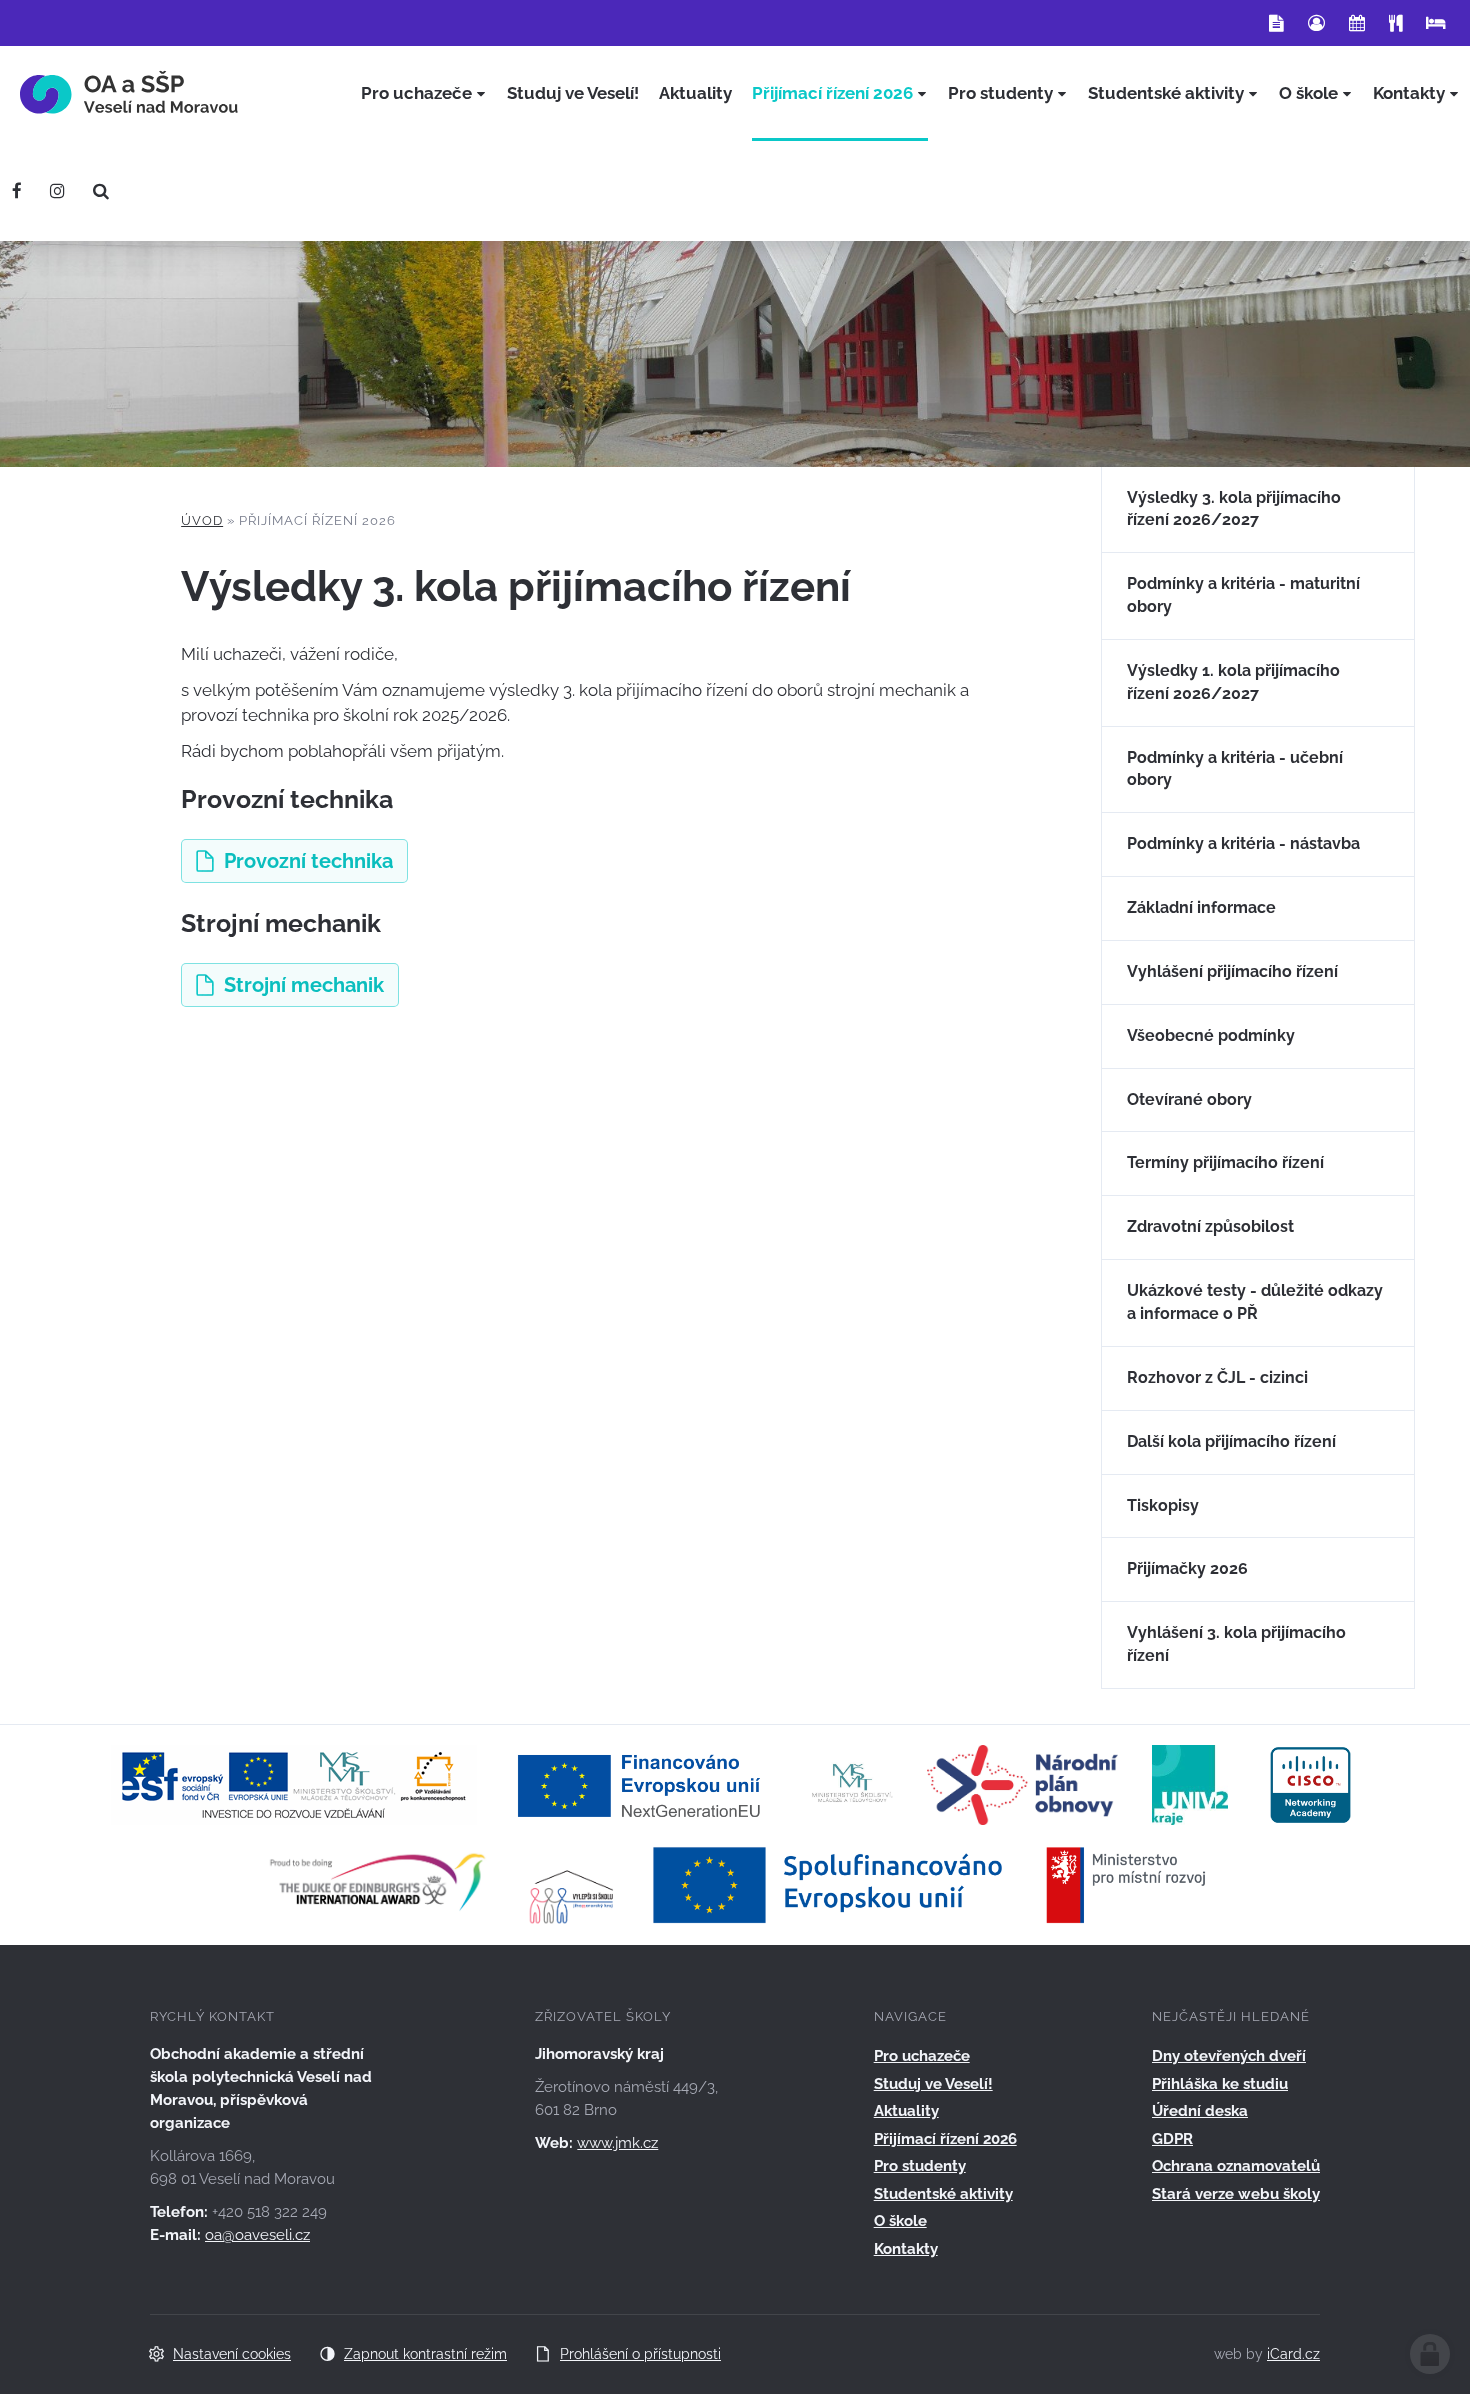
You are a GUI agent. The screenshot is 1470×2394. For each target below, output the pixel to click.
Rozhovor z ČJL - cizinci (1217, 1377)
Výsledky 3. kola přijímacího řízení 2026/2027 (1234, 509)
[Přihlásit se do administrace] (1430, 2354)
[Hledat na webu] (101, 191)
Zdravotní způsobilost (1210, 1226)
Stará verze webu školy (1236, 2194)
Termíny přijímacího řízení (1225, 1162)
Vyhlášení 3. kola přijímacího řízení (1236, 1644)
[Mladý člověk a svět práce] (294, 1783)
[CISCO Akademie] (1310, 1783)
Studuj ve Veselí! (933, 2084)
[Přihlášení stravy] (1395, 23)
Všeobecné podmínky (1211, 1035)
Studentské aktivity (943, 2194)
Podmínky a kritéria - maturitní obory (1243, 595)
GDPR (1172, 2139)
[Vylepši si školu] (572, 1883)
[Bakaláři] (1316, 23)
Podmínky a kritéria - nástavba (1243, 843)
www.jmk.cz (617, 2143)
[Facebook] (17, 191)
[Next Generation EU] (645, 1783)
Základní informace (1201, 907)
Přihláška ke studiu (1220, 2084)
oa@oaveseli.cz (257, 2235)
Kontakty (906, 2249)
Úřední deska (1200, 2111)
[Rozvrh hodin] (1357, 23)
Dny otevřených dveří (1229, 2056)
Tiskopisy (1163, 1505)
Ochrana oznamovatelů (1236, 2166)
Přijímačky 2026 (1187, 1568)
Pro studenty (920, 2166)
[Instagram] (57, 191)
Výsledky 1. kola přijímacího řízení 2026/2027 (1233, 682)
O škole (900, 2221)
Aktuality (906, 2111)
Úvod (202, 520)
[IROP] (930, 1883)
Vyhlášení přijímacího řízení (1232, 971)
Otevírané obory (1189, 1099)
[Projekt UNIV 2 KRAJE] (1190, 1783)
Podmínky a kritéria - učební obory (1235, 769)
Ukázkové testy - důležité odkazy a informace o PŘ (1255, 1302)
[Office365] (1276, 23)
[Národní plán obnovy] (1022, 1783)
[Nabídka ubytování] (1435, 23)
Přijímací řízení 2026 (945, 2139)
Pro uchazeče (922, 2056)
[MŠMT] (852, 1783)
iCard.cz (1293, 2354)
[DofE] (377, 1883)
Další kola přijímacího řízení (1231, 1441)
